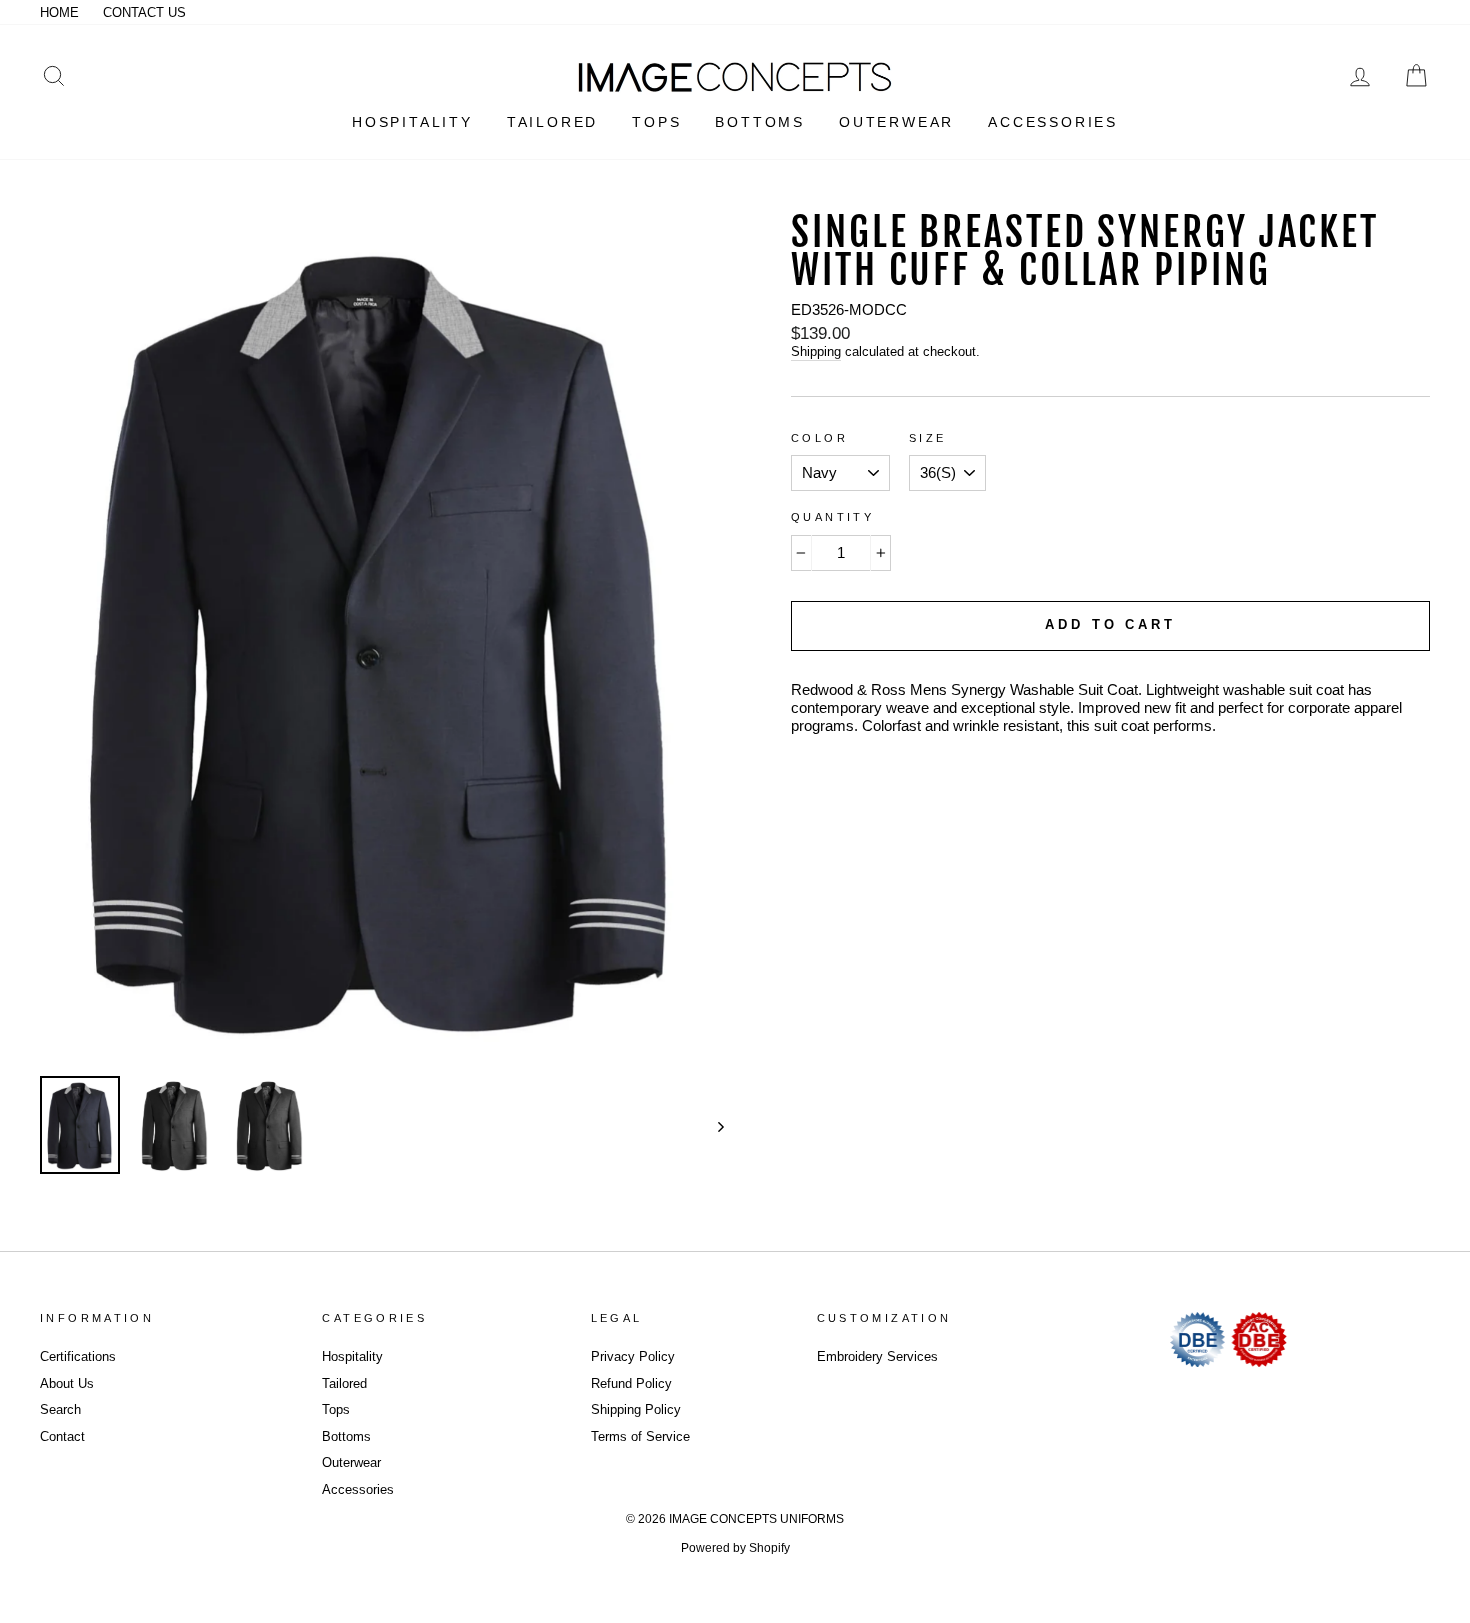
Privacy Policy (633, 1356)
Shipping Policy (636, 1409)
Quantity (832, 517)
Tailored (344, 1383)
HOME (59, 12)
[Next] (711, 1126)
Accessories (358, 1489)
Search (60, 1409)
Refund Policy (631, 1383)
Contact (62, 1436)
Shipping (816, 351)
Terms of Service (640, 1436)
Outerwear (351, 1462)
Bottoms (346, 1436)
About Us (67, 1383)
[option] (382, 638)
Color (819, 438)
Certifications (78, 1356)
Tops (336, 1409)
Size (928, 438)
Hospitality (352, 1356)
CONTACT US (144, 12)
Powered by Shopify (735, 1548)
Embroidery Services (877, 1356)
